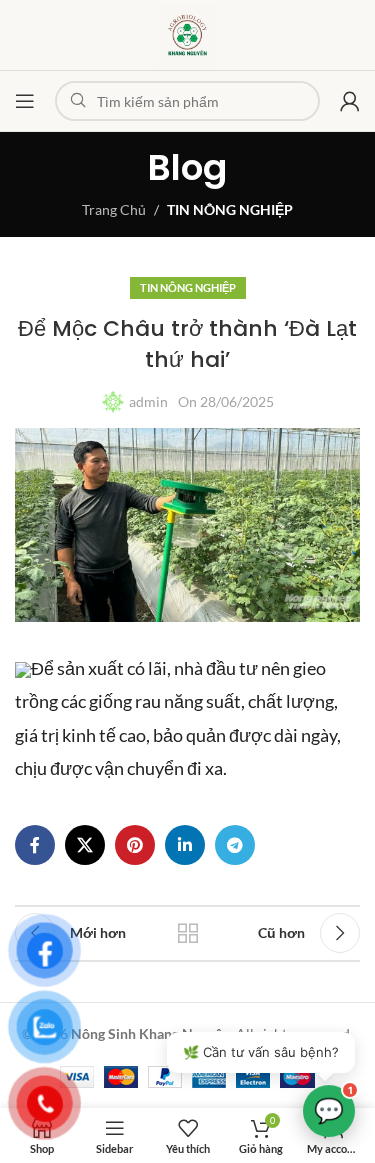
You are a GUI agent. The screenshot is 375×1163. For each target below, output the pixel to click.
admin (148, 401)
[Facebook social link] (35, 845)
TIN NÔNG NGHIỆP (230, 209)
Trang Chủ (114, 209)
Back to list (188, 933)
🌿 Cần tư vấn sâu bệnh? (261, 1052)
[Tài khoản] (350, 101)
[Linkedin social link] (185, 845)
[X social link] (85, 845)
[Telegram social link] (235, 845)
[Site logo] (187, 33)
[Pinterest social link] (135, 845)
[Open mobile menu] (25, 101)
